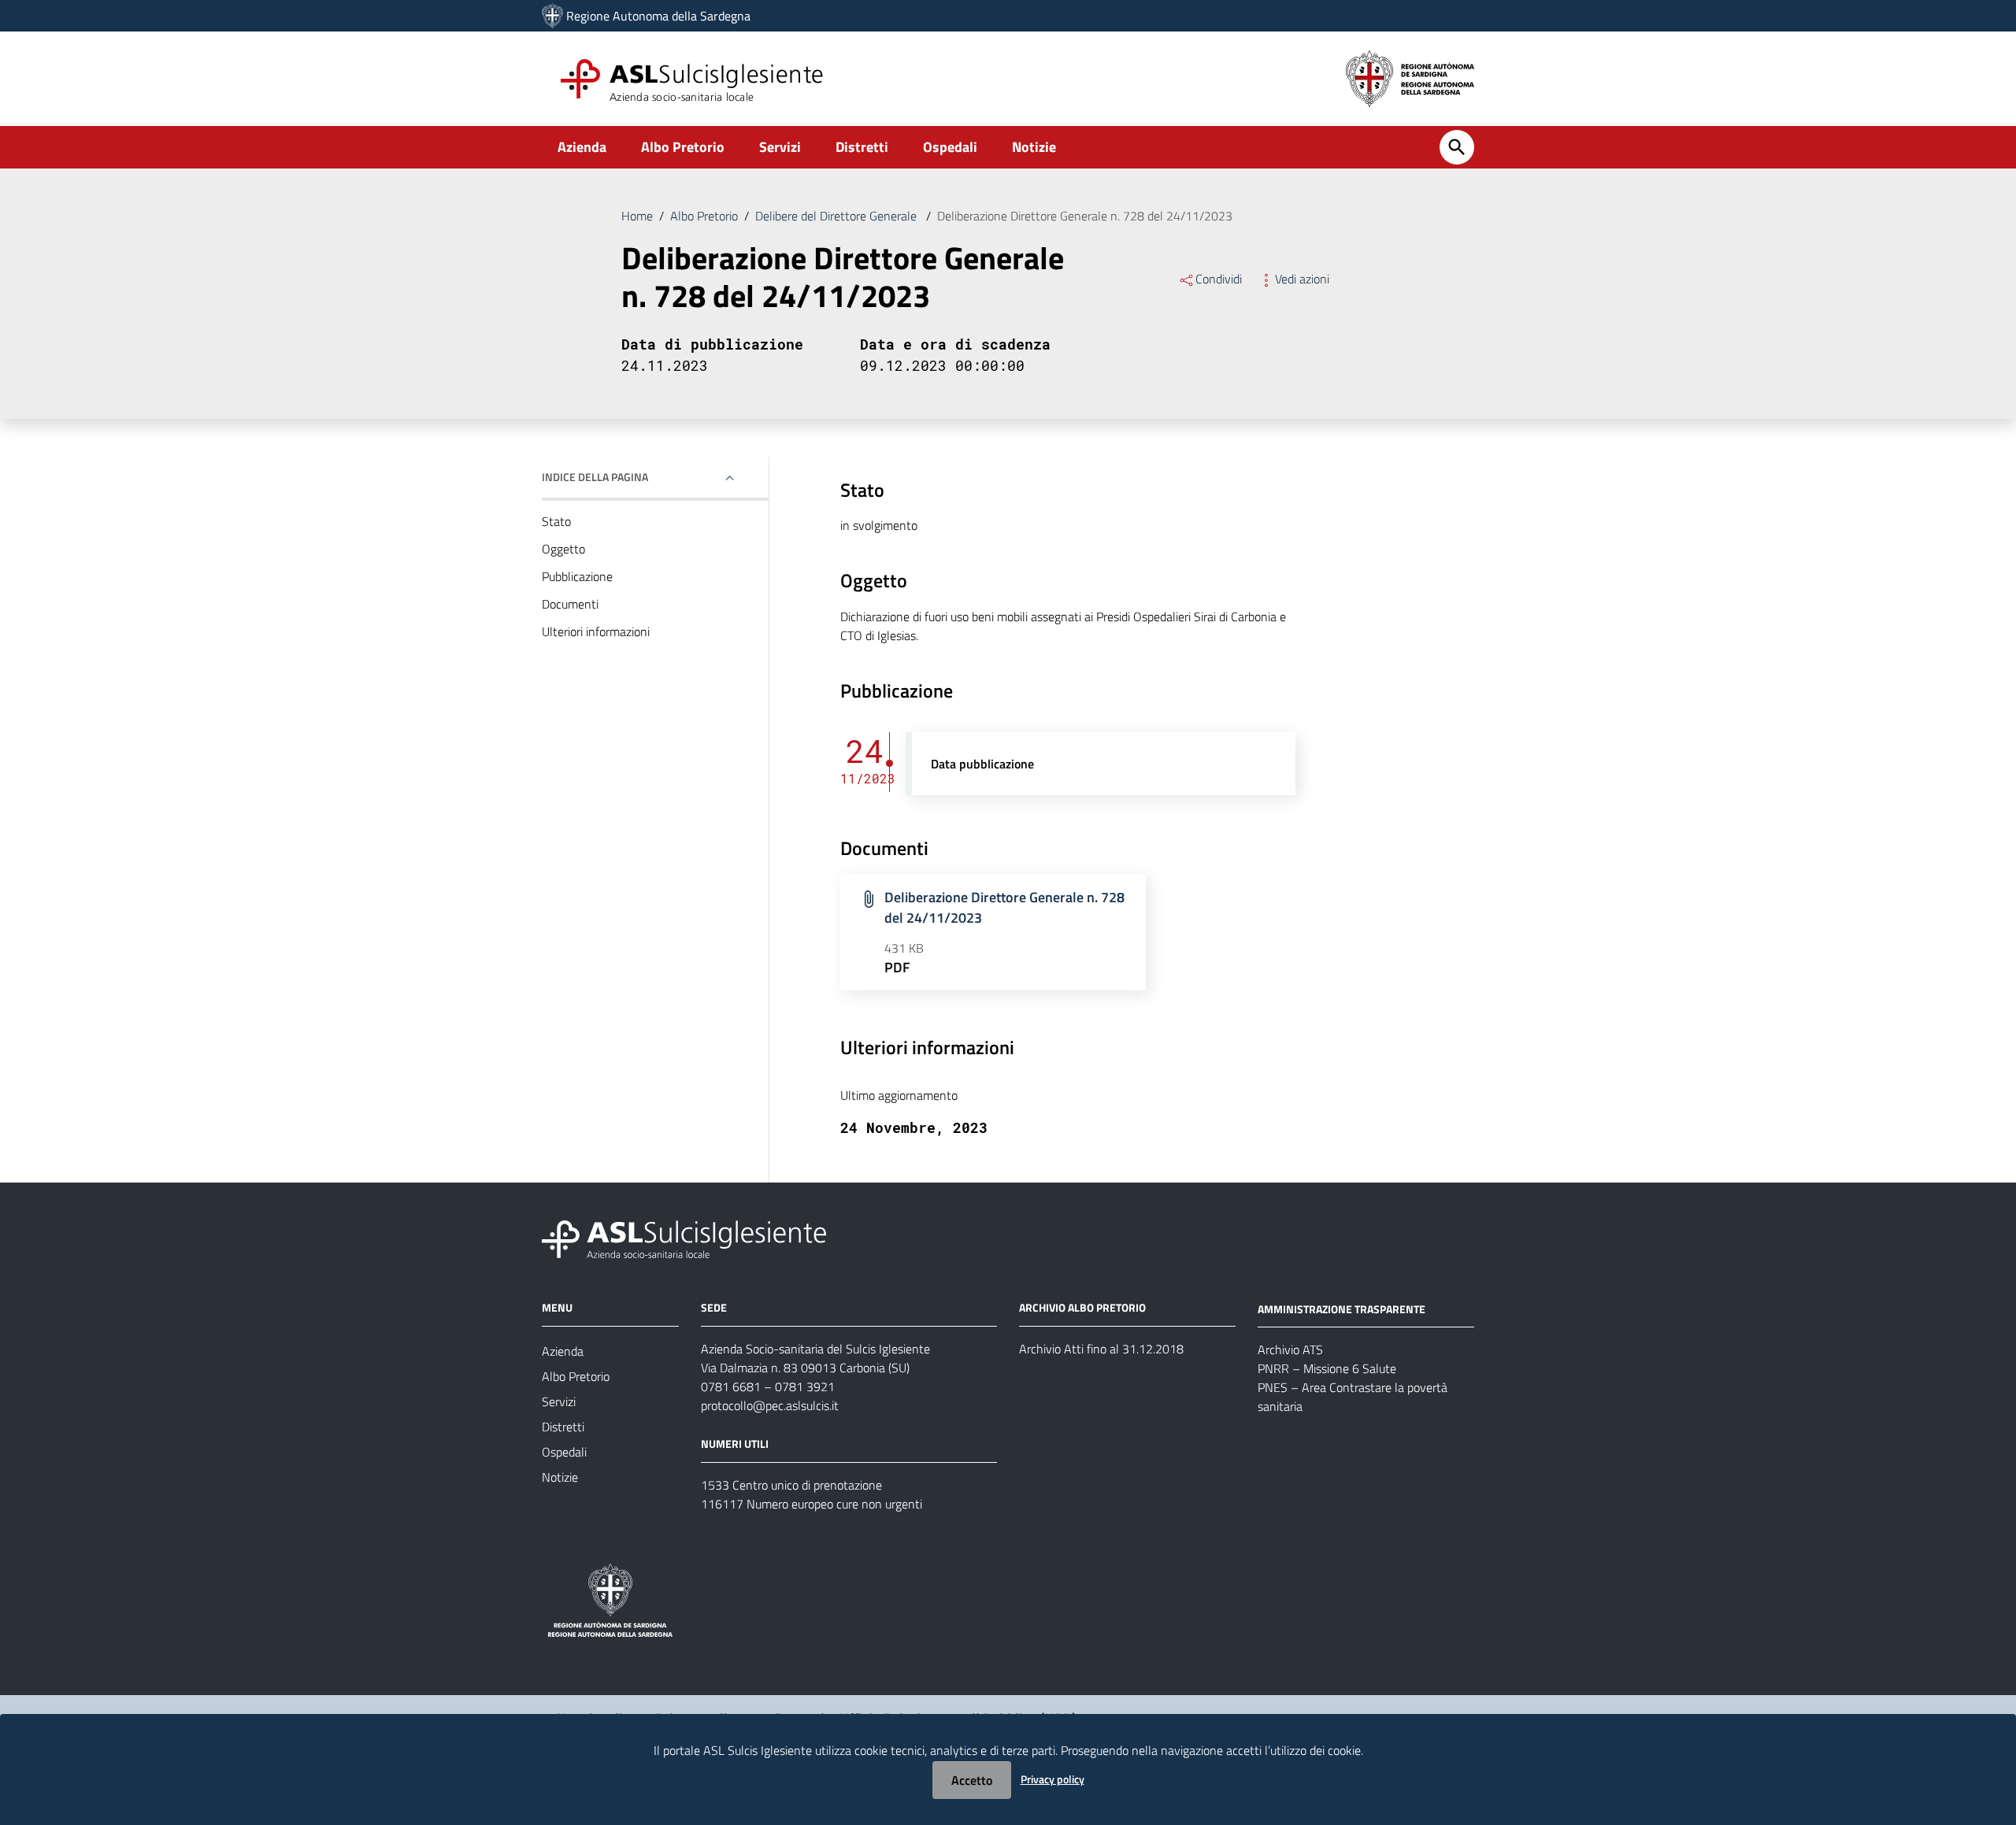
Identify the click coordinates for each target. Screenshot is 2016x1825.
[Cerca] (1457, 147)
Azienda (582, 147)
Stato (556, 521)
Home (637, 216)
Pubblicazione (577, 576)
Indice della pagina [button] (595, 477)
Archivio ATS (1290, 1349)
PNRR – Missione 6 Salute (1327, 1368)
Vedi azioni (1302, 279)
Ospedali (950, 147)
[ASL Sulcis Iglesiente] (552, 16)
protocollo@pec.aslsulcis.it (770, 1405)
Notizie (1034, 147)
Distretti (862, 147)
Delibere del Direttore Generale (838, 216)
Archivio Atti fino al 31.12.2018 (1101, 1349)
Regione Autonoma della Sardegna (658, 16)
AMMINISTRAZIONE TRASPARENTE (1342, 1308)
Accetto (972, 1780)
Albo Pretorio (683, 147)
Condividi (1219, 279)
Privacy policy (1052, 1779)
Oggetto (563, 549)
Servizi (780, 147)
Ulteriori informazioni (596, 631)
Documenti (570, 604)
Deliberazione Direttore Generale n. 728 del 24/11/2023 (1004, 907)
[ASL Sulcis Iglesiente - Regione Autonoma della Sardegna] (684, 1237)
